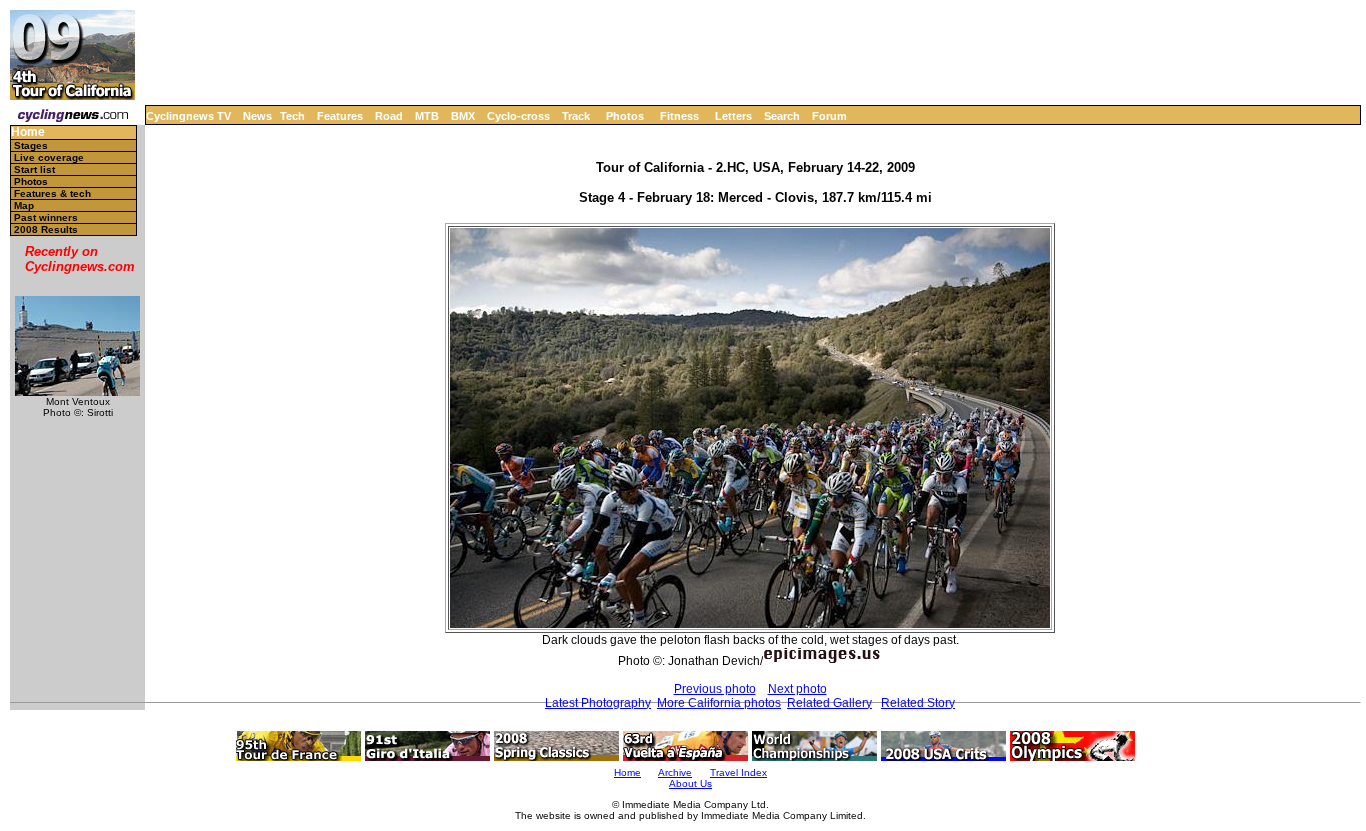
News (257, 116)
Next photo (797, 689)
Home (28, 132)
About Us (690, 783)
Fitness (679, 116)
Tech (292, 116)
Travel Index (738, 772)
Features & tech (52, 193)
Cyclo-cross (518, 116)
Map (24, 205)
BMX (463, 116)
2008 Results (46, 229)
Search (782, 116)
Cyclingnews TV (188, 116)
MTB (427, 116)
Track (576, 116)
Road (389, 116)
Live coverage (49, 157)
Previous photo (715, 689)
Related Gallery (829, 703)
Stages (31, 145)
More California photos (719, 703)
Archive (675, 772)
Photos (625, 116)
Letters (733, 116)
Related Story (918, 703)
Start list (34, 169)
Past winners (46, 217)
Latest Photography (598, 703)
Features (340, 116)
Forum (829, 116)
